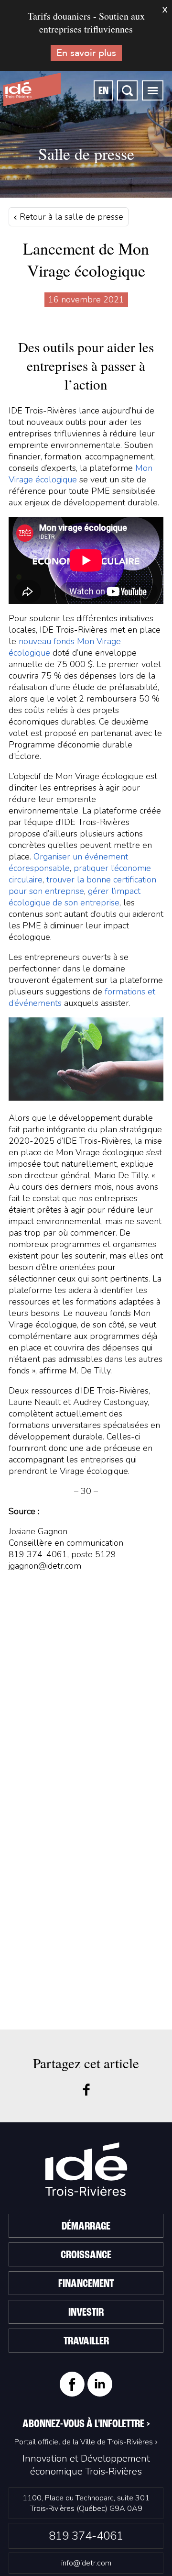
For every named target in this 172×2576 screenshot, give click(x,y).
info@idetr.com (86, 2563)
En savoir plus (86, 53)
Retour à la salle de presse (70, 217)
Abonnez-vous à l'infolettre (86, 2424)
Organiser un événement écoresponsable (68, 862)
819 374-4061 (86, 2536)
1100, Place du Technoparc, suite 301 (86, 2503)
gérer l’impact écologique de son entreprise (75, 897)
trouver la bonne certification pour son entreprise (82, 885)
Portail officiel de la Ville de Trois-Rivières (84, 2442)
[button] (153, 90)
